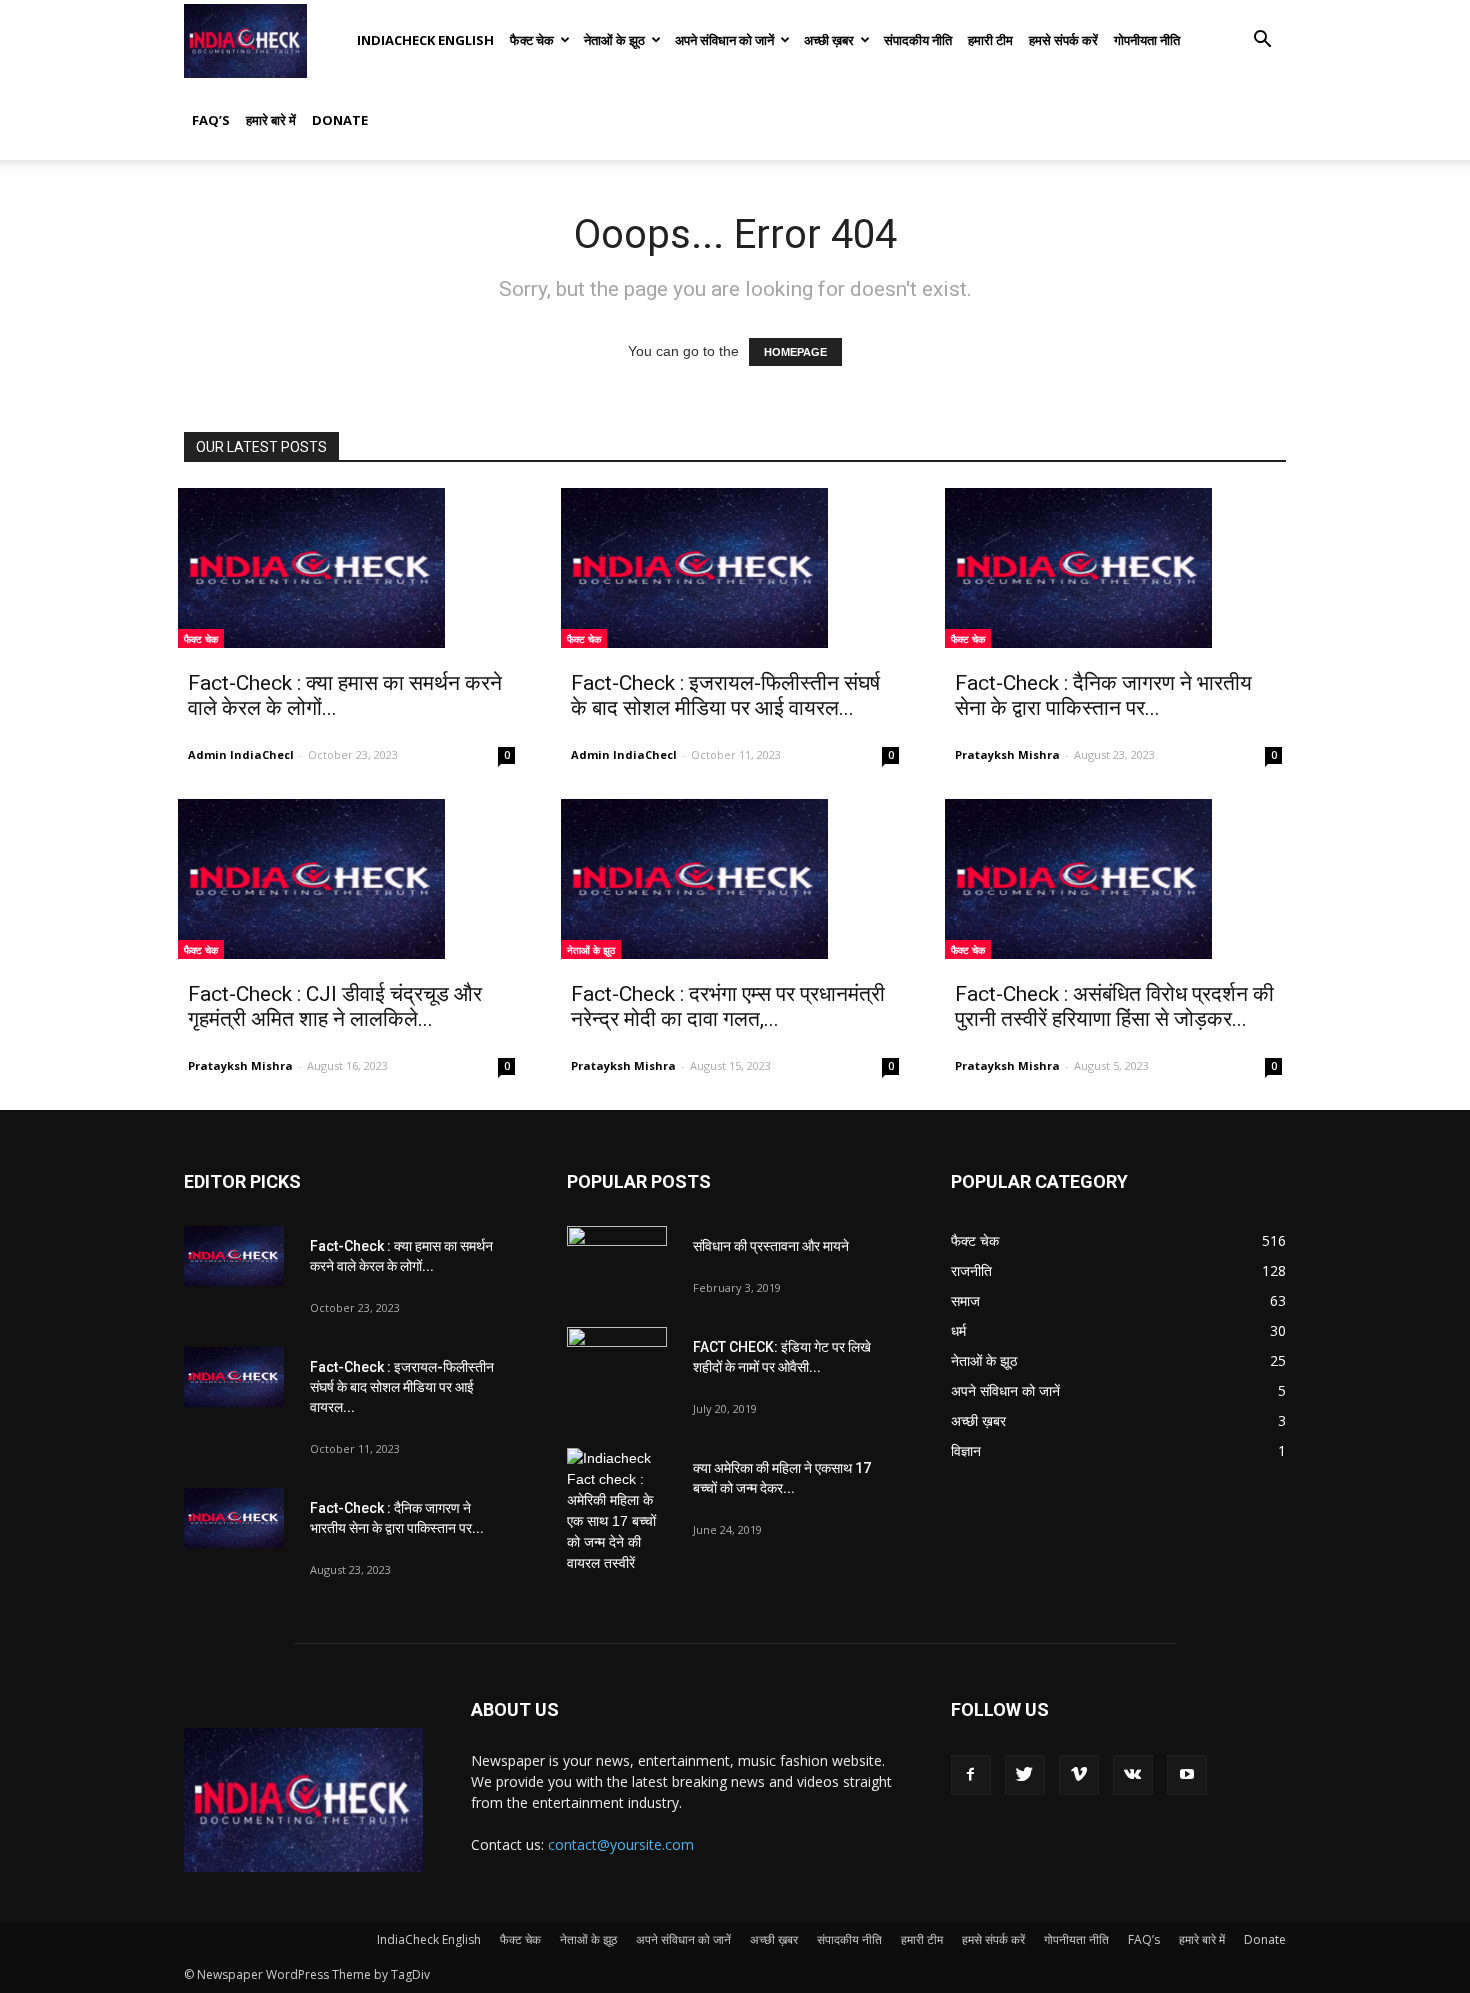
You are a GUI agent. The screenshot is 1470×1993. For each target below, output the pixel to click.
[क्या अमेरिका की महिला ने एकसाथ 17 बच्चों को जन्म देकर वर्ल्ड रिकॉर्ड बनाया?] (617, 1511)
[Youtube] (1187, 1775)
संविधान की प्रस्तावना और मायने (771, 1246)
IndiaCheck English (425, 40)
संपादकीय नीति (918, 40)
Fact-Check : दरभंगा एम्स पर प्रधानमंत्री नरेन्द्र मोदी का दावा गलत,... (728, 1006)
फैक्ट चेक (532, 40)
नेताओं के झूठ (614, 40)
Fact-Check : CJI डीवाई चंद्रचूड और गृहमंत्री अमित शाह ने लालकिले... (335, 1006)
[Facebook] (971, 1775)
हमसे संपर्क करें (1063, 40)
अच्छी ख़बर (829, 40)
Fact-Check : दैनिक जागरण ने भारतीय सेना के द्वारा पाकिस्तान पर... (1103, 695)
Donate (340, 120)
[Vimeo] (1079, 1775)
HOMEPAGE (795, 352)
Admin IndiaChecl (241, 754)
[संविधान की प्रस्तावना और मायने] (617, 1261)
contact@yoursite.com (621, 1844)
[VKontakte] (1133, 1775)
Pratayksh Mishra (1007, 754)
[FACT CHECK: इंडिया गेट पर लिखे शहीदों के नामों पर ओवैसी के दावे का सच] (617, 1362)
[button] (1262, 41)
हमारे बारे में (271, 120)
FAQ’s (211, 120)
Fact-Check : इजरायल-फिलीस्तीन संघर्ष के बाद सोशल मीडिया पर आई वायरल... (725, 695)
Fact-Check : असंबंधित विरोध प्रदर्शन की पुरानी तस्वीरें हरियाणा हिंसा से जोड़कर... (1114, 1006)
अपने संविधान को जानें (724, 40)
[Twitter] (1025, 1775)
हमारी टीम (990, 40)
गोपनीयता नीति (1147, 40)
